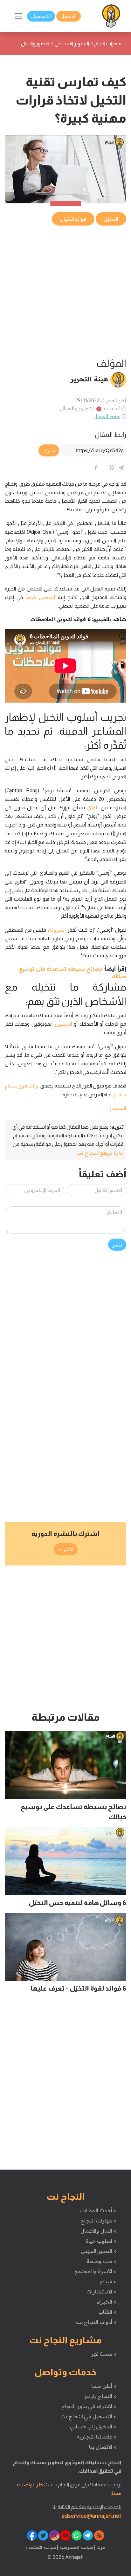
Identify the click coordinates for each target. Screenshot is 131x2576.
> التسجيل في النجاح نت (88, 2416)
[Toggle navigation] (18, 16)
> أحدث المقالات (98, 2210)
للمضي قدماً (40, 597)
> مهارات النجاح (98, 2221)
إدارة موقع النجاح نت (100, 1153)
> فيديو (108, 2281)
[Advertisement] (65, 292)
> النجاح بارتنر (100, 2396)
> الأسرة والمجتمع (95, 2271)
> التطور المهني (98, 2251)
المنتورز (63, 1024)
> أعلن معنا (104, 2386)
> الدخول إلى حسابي (93, 2426)
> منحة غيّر (103, 2354)
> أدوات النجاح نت (96, 2322)
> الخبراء (107, 2302)
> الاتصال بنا (103, 2447)
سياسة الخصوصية (76, 2547)
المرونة (57, 930)
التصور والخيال (77, 408)
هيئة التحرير (89, 379)
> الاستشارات (101, 2292)
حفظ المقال (107, 416)
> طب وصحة (101, 2261)
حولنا (100, 2547)
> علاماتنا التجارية (96, 2437)
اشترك (66, 1549)
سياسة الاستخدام (41, 2547)
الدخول (69, 16)
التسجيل (41, 16)
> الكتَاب (107, 2312)
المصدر (118, 1108)
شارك (49, 450)
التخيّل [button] (111, 219)
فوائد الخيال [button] (73, 219)
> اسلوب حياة (101, 2241)
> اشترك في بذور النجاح (89, 2406)
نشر (117, 1245)
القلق (93, 807)
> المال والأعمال (98, 2231)
